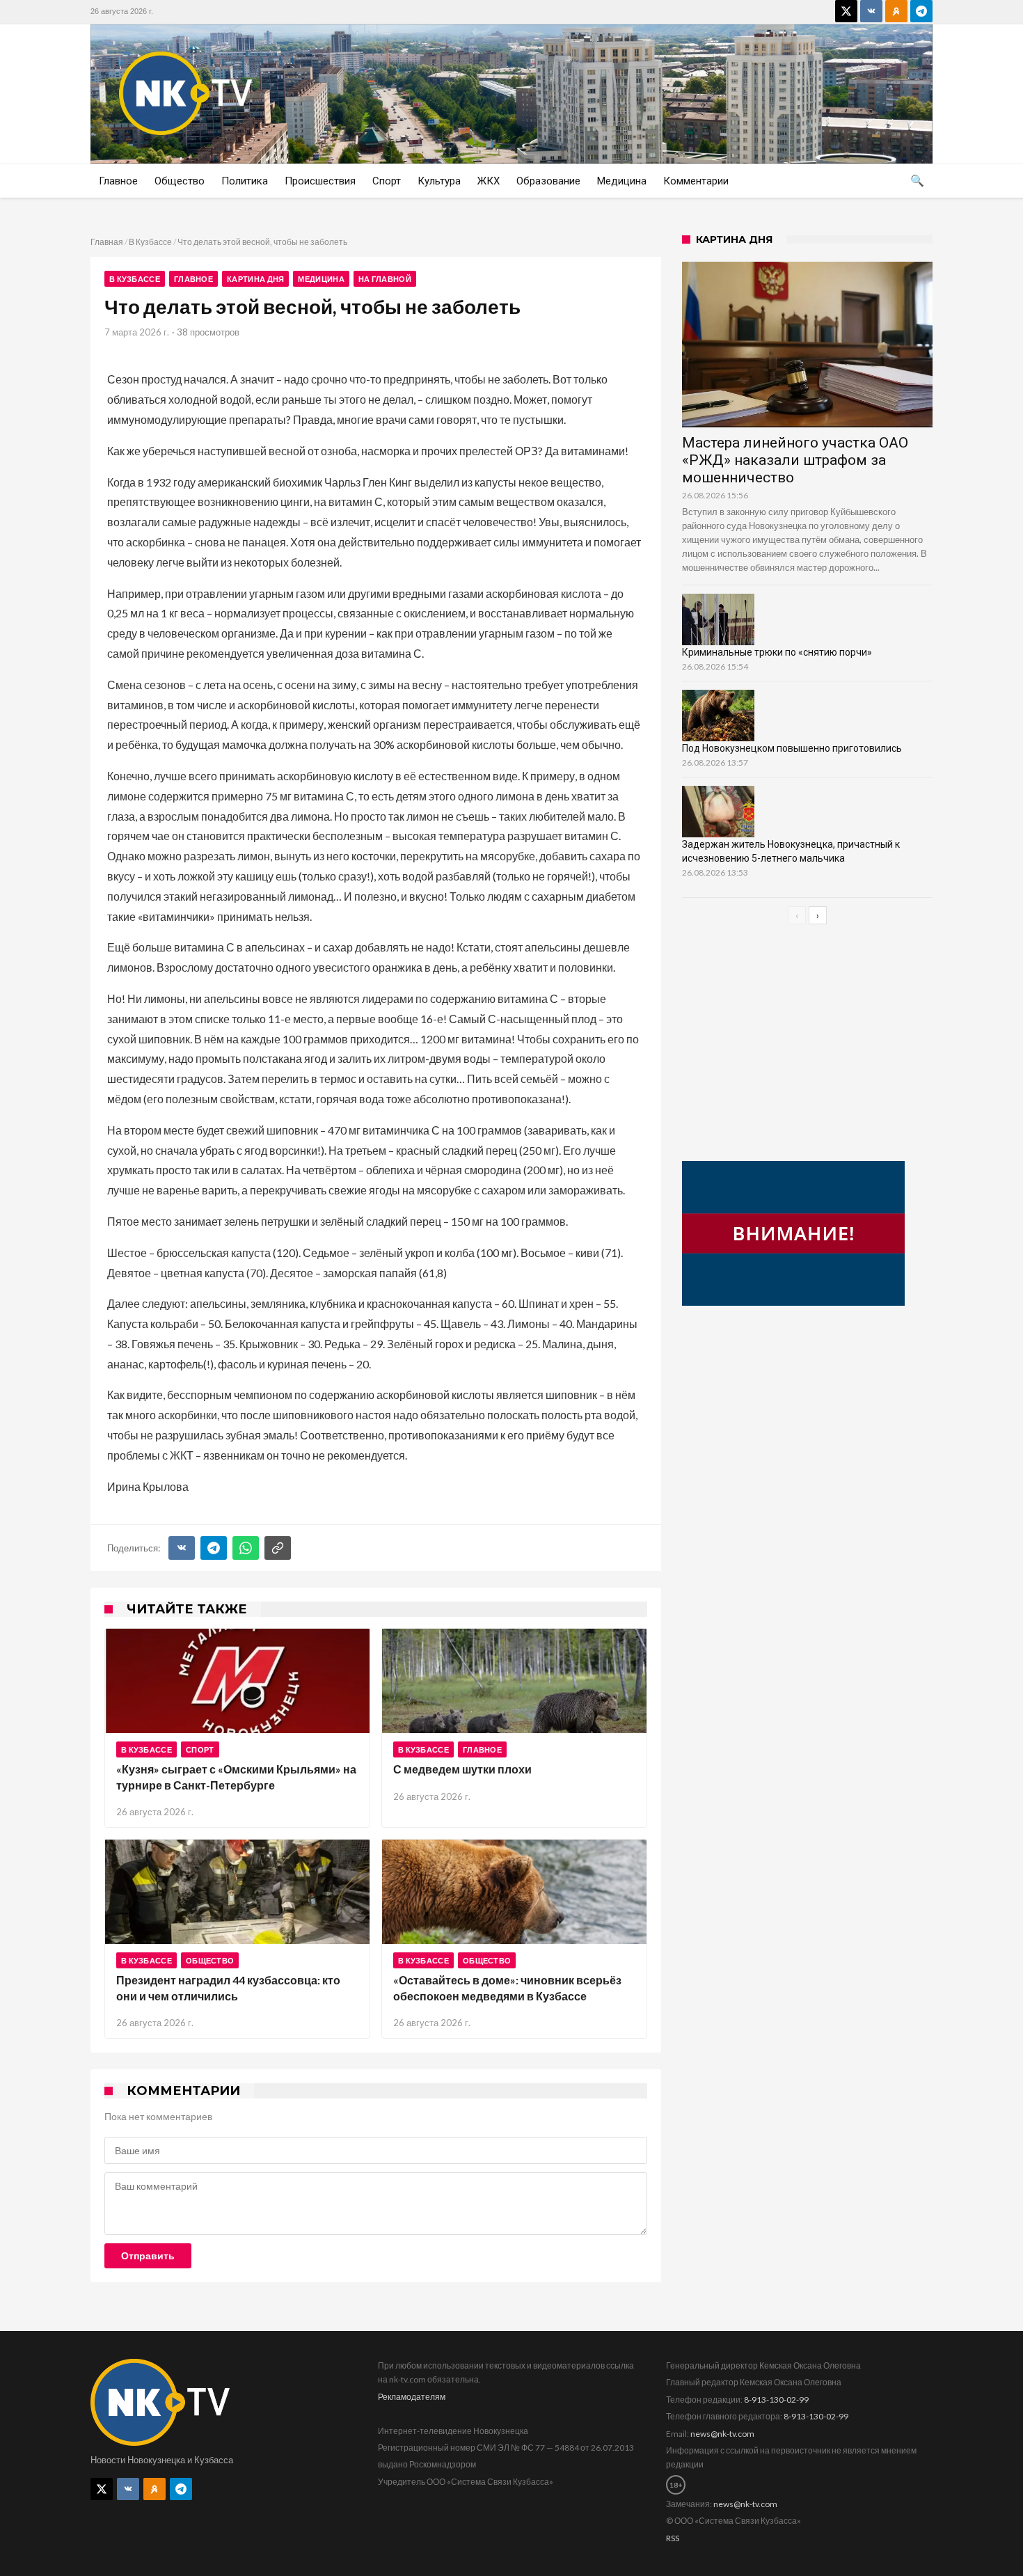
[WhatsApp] (246, 1548)
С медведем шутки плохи (462, 1769)
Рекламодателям (412, 2397)
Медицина (321, 279)
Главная (107, 242)
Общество (210, 1960)
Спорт (200, 1749)
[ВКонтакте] (182, 1548)
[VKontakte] (871, 11)
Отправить (148, 2256)
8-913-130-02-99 (776, 2400)
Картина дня (255, 279)
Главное (193, 279)
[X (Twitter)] (846, 11)
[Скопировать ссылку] (278, 1548)
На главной (385, 279)
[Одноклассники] (896, 11)
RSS (673, 2538)
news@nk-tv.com (722, 2434)
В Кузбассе (150, 242)
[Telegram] (921, 11)
